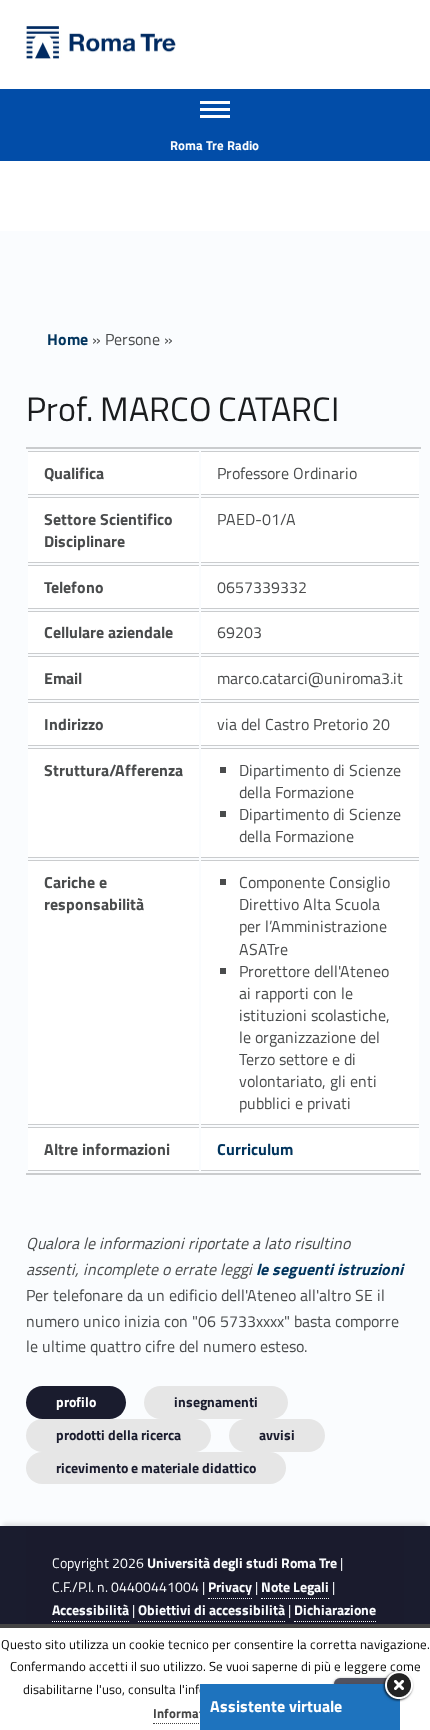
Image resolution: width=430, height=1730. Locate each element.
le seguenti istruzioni (329, 1269)
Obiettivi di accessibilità (211, 1610)
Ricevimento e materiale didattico (156, 1467)
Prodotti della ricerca (118, 1434)
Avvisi (277, 1434)
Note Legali (295, 1587)
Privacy (230, 1587)
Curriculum (255, 1149)
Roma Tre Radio (214, 145)
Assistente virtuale (276, 1706)
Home (67, 339)
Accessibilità (90, 1610)
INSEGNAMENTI (216, 1401)
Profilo (76, 1401)
